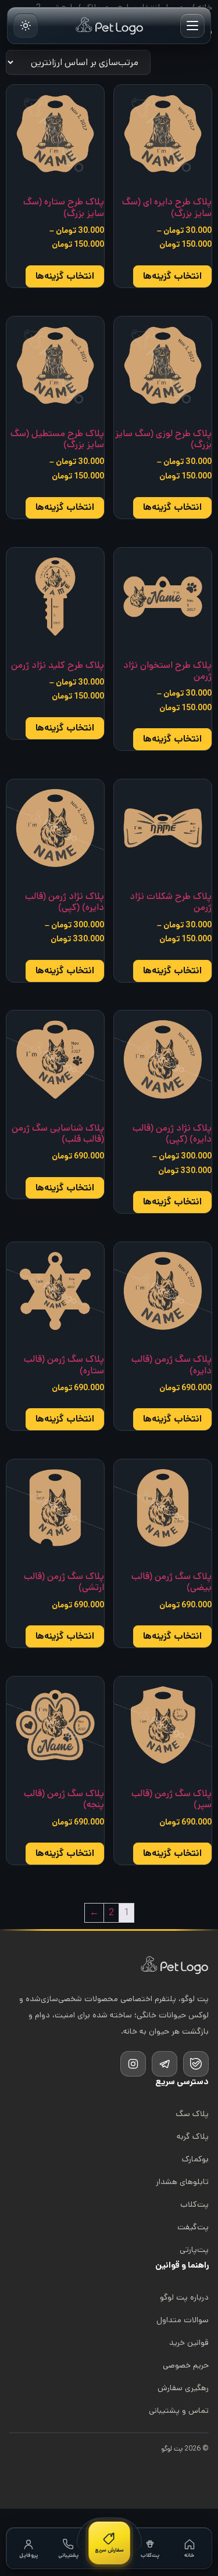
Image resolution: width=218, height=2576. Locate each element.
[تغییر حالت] (26, 26)
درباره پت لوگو (184, 2297)
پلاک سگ (192, 2114)
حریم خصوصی (186, 2365)
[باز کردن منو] (192, 26)
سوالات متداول (183, 2320)
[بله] (196, 2064)
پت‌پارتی (194, 2250)
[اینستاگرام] (133, 2064)
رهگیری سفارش (183, 2388)
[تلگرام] (165, 2064)
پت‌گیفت (193, 2227)
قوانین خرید (189, 2343)
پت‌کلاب (194, 2204)
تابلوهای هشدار (182, 2182)
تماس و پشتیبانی (179, 2410)
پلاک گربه (193, 2136)
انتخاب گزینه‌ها (172, 276)
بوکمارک (195, 2159)
